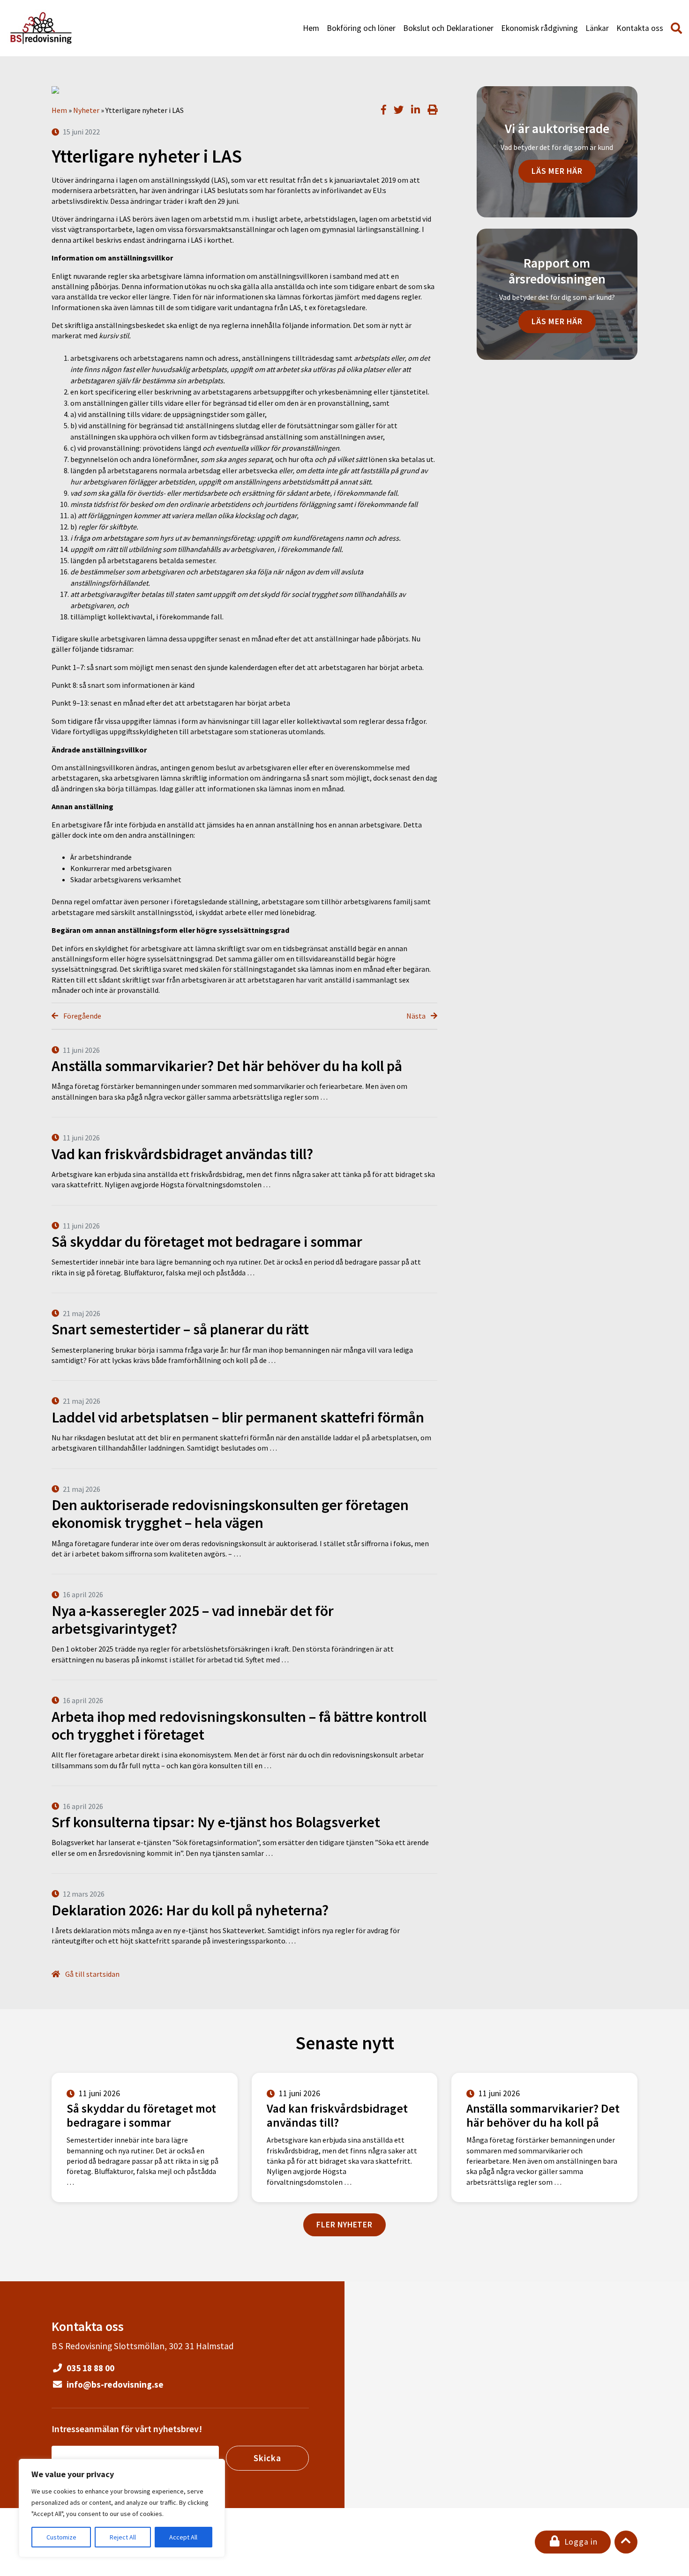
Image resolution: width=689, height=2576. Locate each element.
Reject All (123, 2537)
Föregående (82, 1016)
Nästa (417, 1016)
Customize (61, 2537)
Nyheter (86, 110)
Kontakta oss (640, 28)
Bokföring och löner (361, 28)
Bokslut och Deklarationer (448, 28)
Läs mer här (557, 171)
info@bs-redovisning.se (114, 2384)
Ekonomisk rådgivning (539, 28)
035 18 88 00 (90, 2368)
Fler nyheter (344, 2225)
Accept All (183, 2537)
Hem (311, 28)
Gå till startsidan (92, 1974)
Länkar (597, 28)
